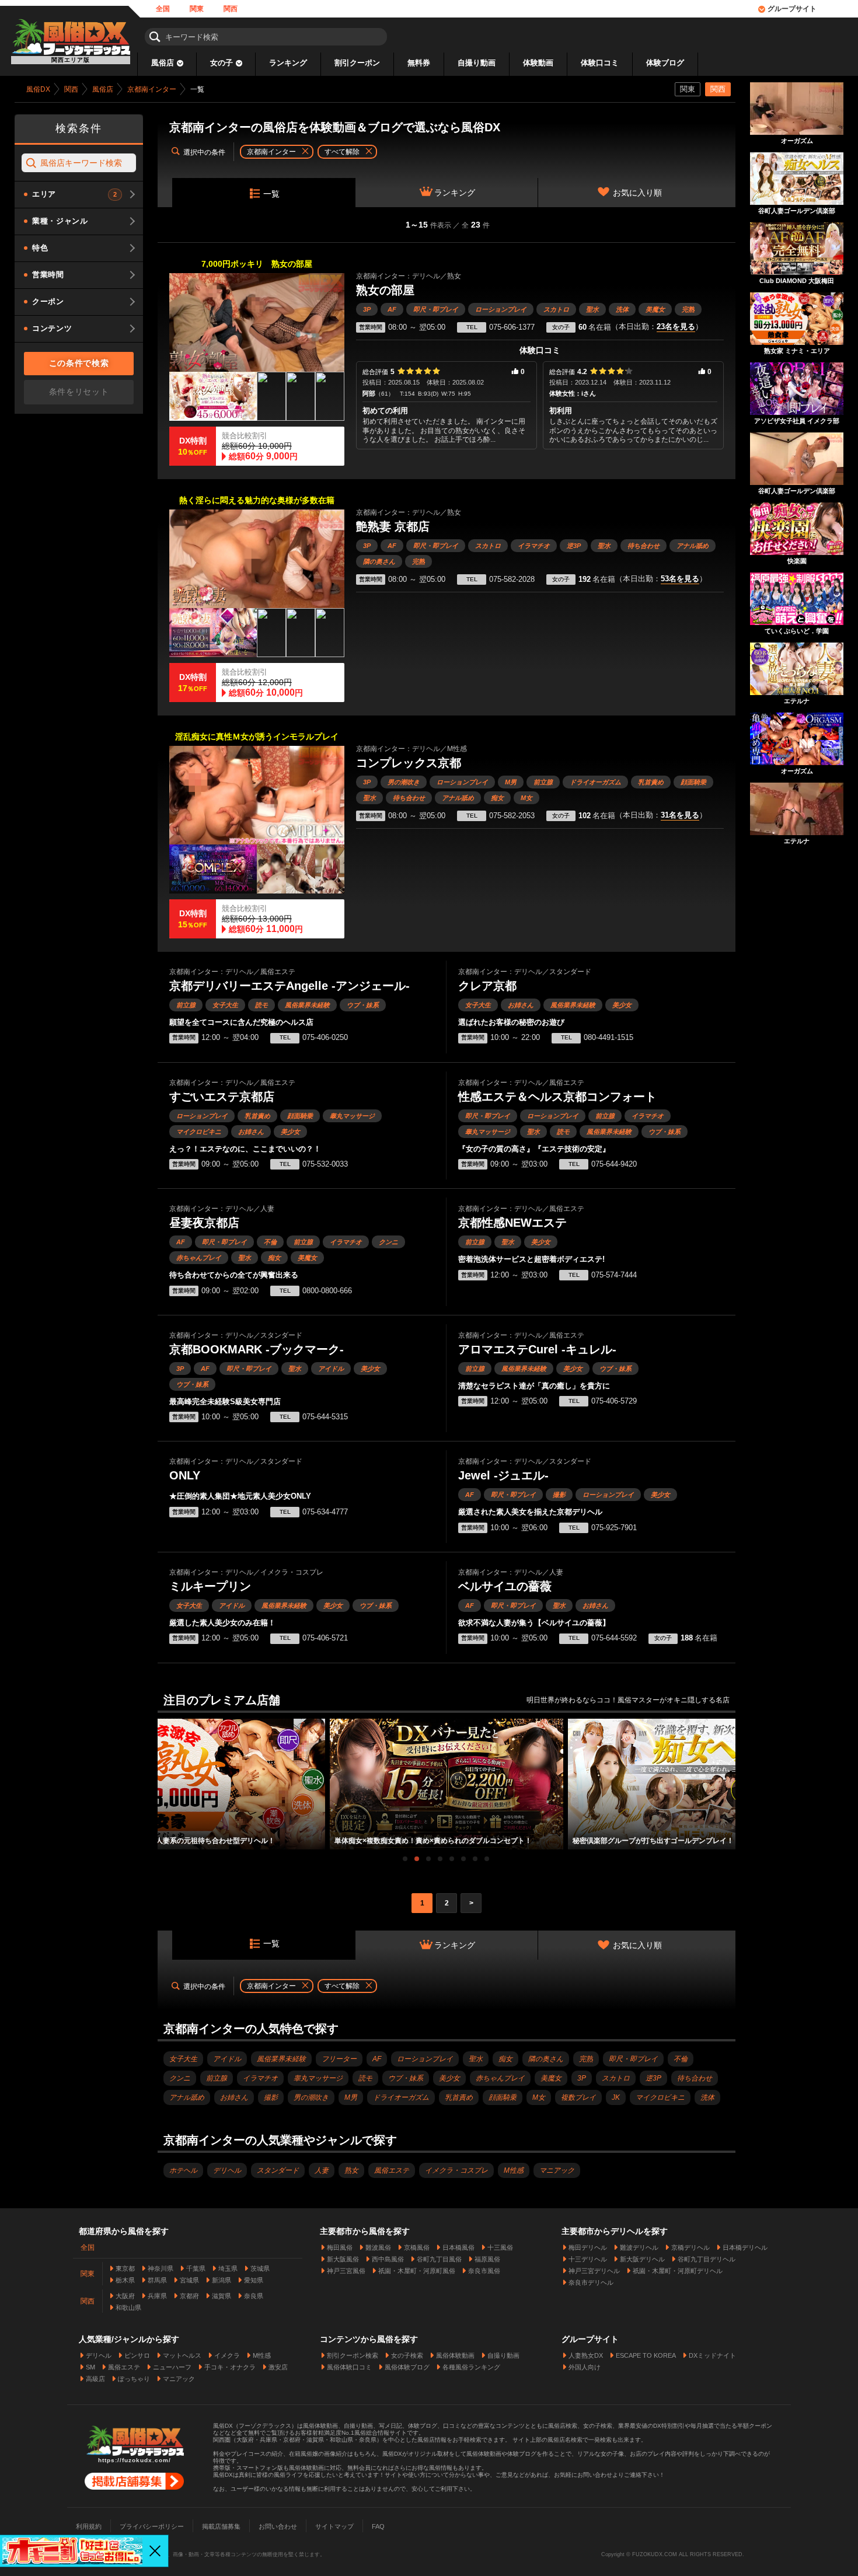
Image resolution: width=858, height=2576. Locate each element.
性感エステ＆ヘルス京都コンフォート (557, 1097)
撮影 (559, 1495)
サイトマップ (334, 2526)
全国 (163, 9)
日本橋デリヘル (745, 2247)
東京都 (125, 2268)
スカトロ (556, 309)
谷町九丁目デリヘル (707, 2259)
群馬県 (157, 2280)
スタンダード (278, 2170)
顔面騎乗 (693, 782)
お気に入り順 (637, 193)
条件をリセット (79, 392)
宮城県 (189, 2280)
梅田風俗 (340, 2247)
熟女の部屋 (385, 290)
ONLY (185, 1475)
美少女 (622, 1005)
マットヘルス (182, 2355)
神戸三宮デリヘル (594, 2271)
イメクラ (227, 2355)
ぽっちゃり (134, 2379)
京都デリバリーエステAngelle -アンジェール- (290, 986)
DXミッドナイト (712, 2355)
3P (367, 309)
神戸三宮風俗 (346, 2271)
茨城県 (260, 2268)
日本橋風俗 (458, 2247)
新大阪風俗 (343, 2259)
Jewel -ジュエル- (503, 1475)
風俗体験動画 (455, 2355)
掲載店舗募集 (221, 2526)
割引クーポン (357, 63)
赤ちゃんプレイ (199, 1258)
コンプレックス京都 (409, 763)
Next (730, 1774)
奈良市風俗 (484, 2271)
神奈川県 (161, 2268)
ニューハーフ (172, 2367)
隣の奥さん (379, 561)
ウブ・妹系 (363, 1005)
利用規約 (89, 2526)
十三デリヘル (588, 2259)
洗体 (622, 309)
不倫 (270, 1242)
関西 (231, 9)
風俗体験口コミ (349, 2367)
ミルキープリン (210, 1586)
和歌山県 (128, 2308)
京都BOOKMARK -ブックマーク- (257, 1349)
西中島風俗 (388, 2259)
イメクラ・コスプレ (456, 2170)
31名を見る (680, 815)
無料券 (419, 63)
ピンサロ (137, 2355)
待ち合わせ (643, 546)
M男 (511, 782)
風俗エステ (392, 2170)
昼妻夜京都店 (204, 1223)
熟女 (351, 2170)
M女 (526, 798)
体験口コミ (600, 63)
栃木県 (125, 2280)
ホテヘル (183, 2170)
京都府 (189, 2296)
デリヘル (227, 2170)
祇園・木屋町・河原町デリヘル (678, 2271)
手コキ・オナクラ (230, 2367)
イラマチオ (534, 546)
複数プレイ (578, 2097)
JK (616, 2097)
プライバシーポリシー (152, 2526)
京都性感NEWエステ (512, 1223)
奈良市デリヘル (591, 2282)
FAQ (378, 2526)
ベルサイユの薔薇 (505, 1586)
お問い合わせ (278, 2526)
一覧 (271, 194)
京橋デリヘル (690, 2247)
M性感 (514, 2170)
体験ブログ (665, 63)
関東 (197, 9)
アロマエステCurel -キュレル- (537, 1349)
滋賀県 (222, 2296)
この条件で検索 (79, 363)
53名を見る (680, 579)
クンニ (388, 1242)
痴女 (497, 798)
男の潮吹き (404, 782)
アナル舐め (693, 546)
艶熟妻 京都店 (393, 526)
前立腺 (543, 782)
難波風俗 (378, 2247)
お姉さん (521, 1005)
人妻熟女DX (586, 2355)
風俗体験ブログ (407, 2367)
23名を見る (676, 327)
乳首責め (651, 782)
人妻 (322, 2170)
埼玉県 (228, 2268)
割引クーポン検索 (353, 2355)
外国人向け (585, 2367)
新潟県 (222, 2280)
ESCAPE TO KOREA (646, 2355)
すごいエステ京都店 (222, 1097)
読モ (261, 1005)
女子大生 (225, 1005)
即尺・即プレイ (436, 309)
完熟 (688, 309)
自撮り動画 (477, 63)
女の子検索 (407, 2355)
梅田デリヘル (588, 2247)
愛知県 (254, 2280)
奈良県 (254, 2296)
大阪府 (125, 2296)
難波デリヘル (639, 2247)
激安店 (278, 2367)
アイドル (331, 1369)
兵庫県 (157, 2296)
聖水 (592, 309)
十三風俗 (500, 2247)
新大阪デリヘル (642, 2259)
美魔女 (655, 309)
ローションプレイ (501, 309)
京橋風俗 (417, 2247)
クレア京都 (487, 986)
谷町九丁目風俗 (439, 2259)
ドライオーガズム (595, 782)
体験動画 (538, 63)
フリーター (339, 2059)
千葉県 (196, 2268)
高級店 (95, 2379)
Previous (163, 1774)
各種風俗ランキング (471, 2367)
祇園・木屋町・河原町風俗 (417, 2271)
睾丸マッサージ (352, 1116)
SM (90, 2367)
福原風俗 (487, 2259)
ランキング (288, 63)
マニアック (557, 2170)
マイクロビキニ (199, 1132)
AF (392, 309)
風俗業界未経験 (307, 1005)
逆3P (574, 546)
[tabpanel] (447, 1784)
